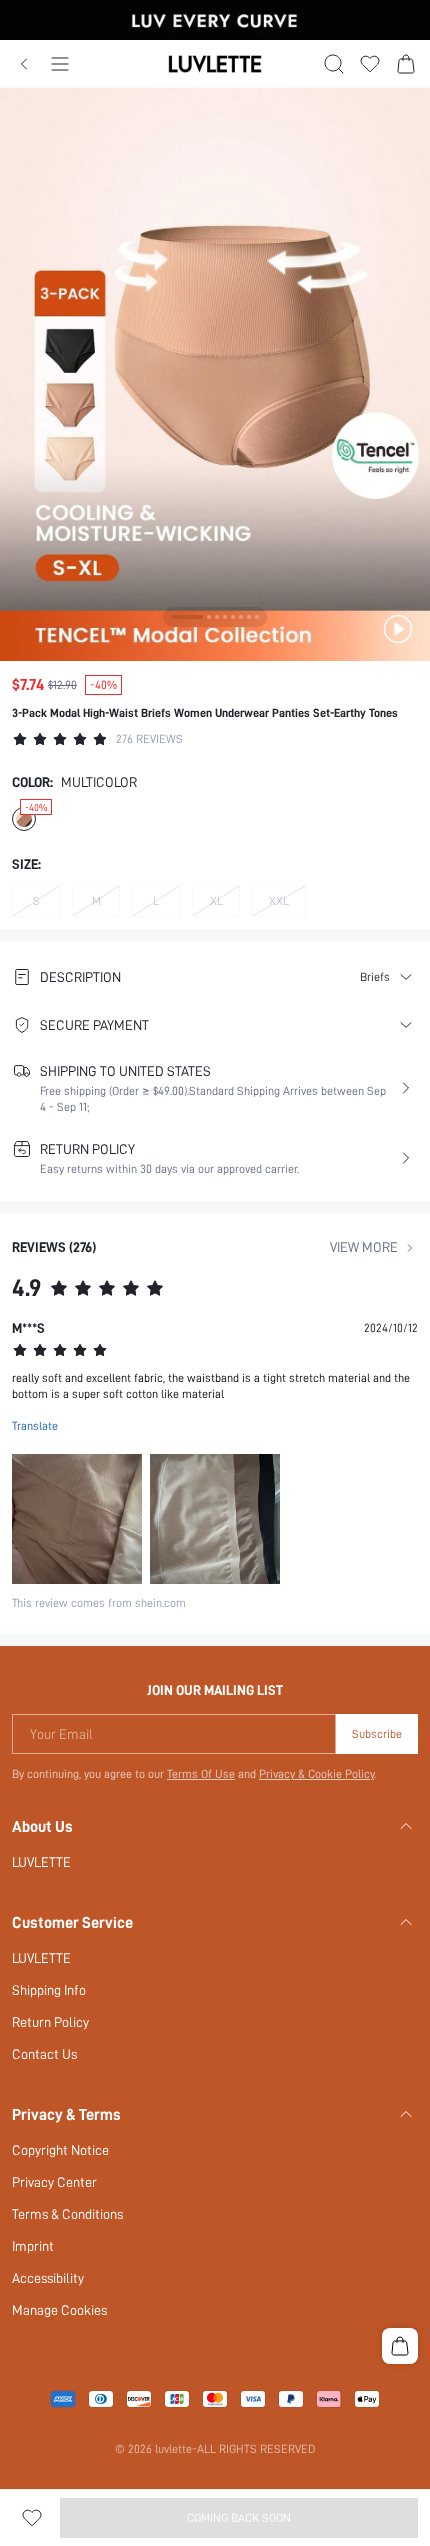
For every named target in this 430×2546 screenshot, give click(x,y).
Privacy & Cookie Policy (316, 1774)
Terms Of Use (201, 1774)
